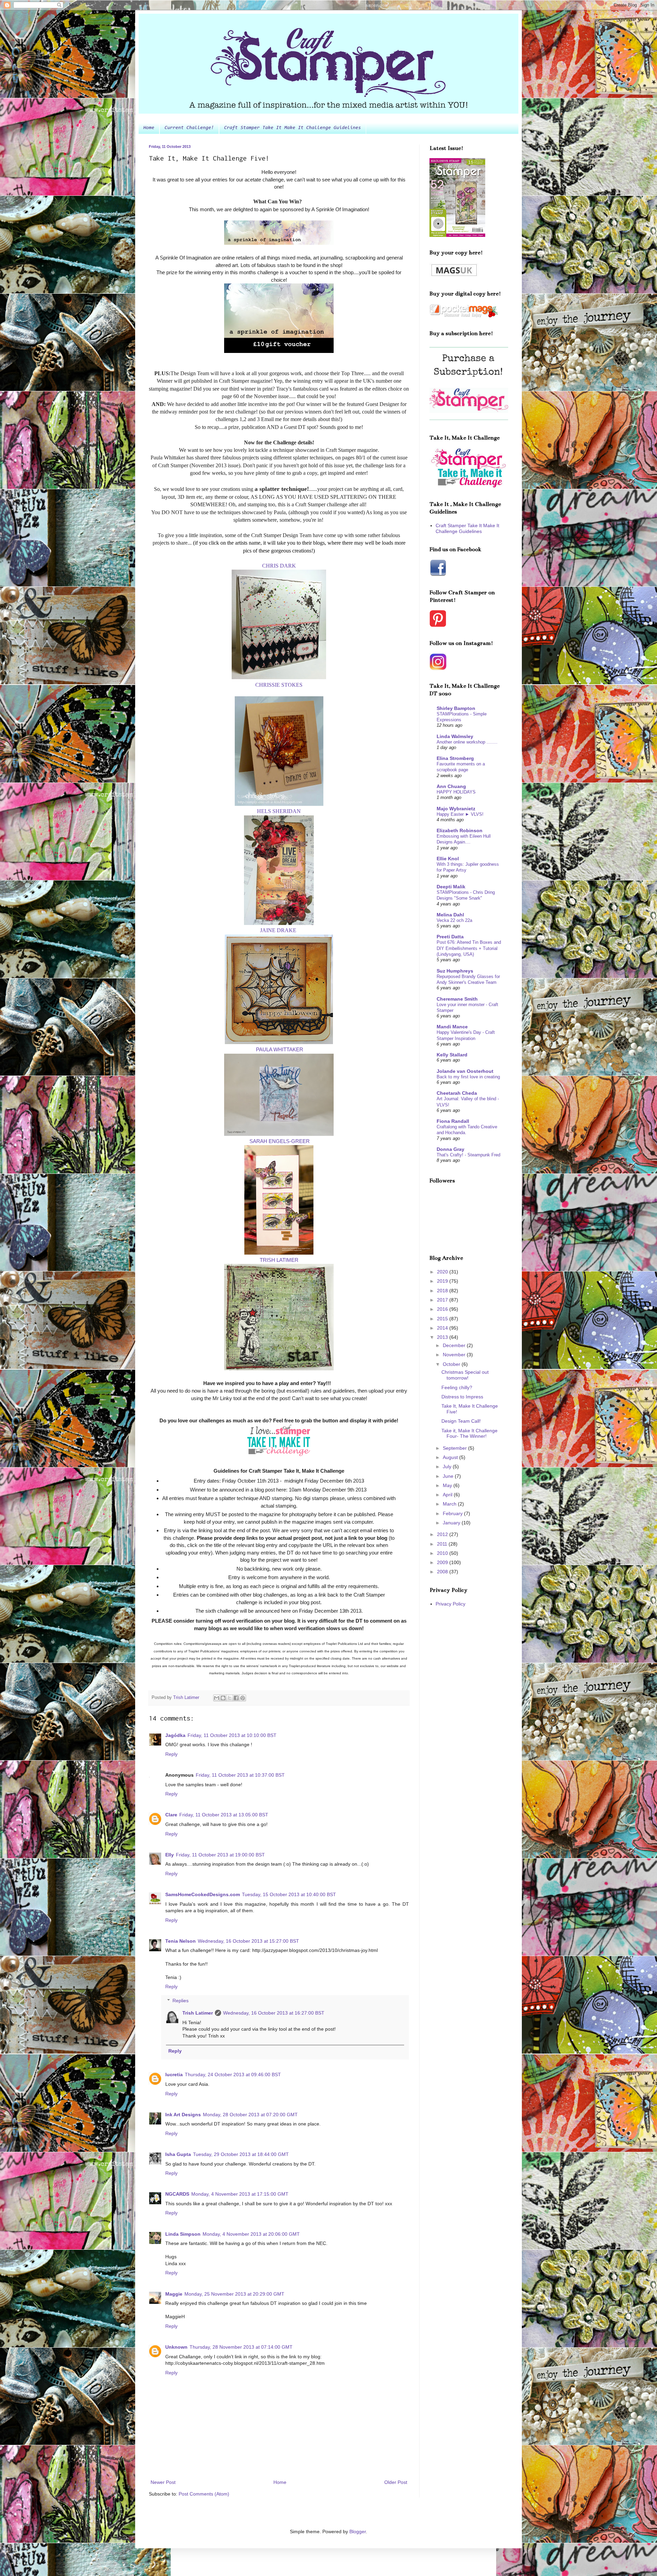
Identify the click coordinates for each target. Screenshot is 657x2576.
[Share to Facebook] (236, 1698)
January (452, 1523)
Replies (181, 2001)
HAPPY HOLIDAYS (456, 792)
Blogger (358, 2531)
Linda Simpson (183, 2234)
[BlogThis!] (223, 1698)
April (448, 1495)
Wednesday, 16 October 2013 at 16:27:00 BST (274, 2013)
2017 (443, 1300)
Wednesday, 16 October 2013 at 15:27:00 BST (248, 1941)
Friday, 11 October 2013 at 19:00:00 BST (220, 1855)
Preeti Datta (450, 937)
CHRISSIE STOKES (279, 685)
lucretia (174, 2074)
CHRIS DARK (279, 566)
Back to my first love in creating (468, 1077)
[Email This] (217, 1698)
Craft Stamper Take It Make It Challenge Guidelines (293, 128)
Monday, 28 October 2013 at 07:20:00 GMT (250, 2115)
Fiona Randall (453, 1121)
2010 (443, 1553)
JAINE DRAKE (278, 930)
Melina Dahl (450, 915)
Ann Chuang (451, 786)
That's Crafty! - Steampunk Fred (468, 1155)
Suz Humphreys (455, 971)
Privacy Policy (450, 1604)
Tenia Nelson (181, 1941)
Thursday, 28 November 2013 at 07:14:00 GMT (241, 2347)
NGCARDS (177, 2194)
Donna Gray (450, 1149)
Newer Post (163, 2482)
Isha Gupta (178, 2154)
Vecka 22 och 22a (454, 920)
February (453, 1513)
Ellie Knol (448, 859)
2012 (443, 1534)
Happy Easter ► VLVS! (460, 814)
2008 (443, 1572)
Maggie (174, 2294)
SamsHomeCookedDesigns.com (203, 1894)
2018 (443, 1291)
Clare (171, 1815)
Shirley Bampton (456, 708)
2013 (443, 1337)
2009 (443, 1562)
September (455, 1448)
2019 (443, 1281)
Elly (170, 1855)
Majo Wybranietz (456, 809)
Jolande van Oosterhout (465, 1071)
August (451, 1457)
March (450, 1504)
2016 (443, 1309)
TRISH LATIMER (279, 1260)
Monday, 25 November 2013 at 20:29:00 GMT (234, 2294)
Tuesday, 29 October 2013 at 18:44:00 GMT (241, 2154)
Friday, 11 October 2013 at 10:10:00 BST (232, 1735)
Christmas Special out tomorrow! (465, 1375)
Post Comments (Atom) (204, 2494)
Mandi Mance (452, 1027)
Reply (171, 1754)
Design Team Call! (461, 1421)
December (455, 1345)
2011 (443, 1544)
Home (149, 128)
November (455, 1355)
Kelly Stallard (452, 1055)
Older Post (396, 2482)
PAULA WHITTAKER (280, 1049)
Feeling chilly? (457, 1387)
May (448, 1485)
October (452, 1364)
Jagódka (175, 1735)
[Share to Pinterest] (243, 1698)
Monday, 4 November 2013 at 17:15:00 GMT (240, 2194)
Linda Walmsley (455, 736)
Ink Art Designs (183, 2115)
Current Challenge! (189, 128)
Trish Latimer (198, 2013)
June (449, 1476)
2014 (443, 1328)
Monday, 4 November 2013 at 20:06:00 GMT (251, 2234)
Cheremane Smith (457, 999)
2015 (443, 1319)
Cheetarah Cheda (457, 1093)
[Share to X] (230, 1698)
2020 (443, 1272)
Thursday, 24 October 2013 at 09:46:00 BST (233, 2074)
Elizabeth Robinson (460, 830)
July (448, 1467)
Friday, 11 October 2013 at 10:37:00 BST (240, 1775)
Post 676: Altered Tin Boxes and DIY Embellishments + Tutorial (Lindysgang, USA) (469, 948)
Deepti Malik (451, 887)
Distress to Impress (462, 1397)
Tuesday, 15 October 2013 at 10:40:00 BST (289, 1894)
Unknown (176, 2347)
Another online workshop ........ (467, 742)
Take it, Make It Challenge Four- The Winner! (469, 1433)
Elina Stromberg (455, 758)
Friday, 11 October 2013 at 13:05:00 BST (224, 1815)
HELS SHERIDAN (279, 811)
